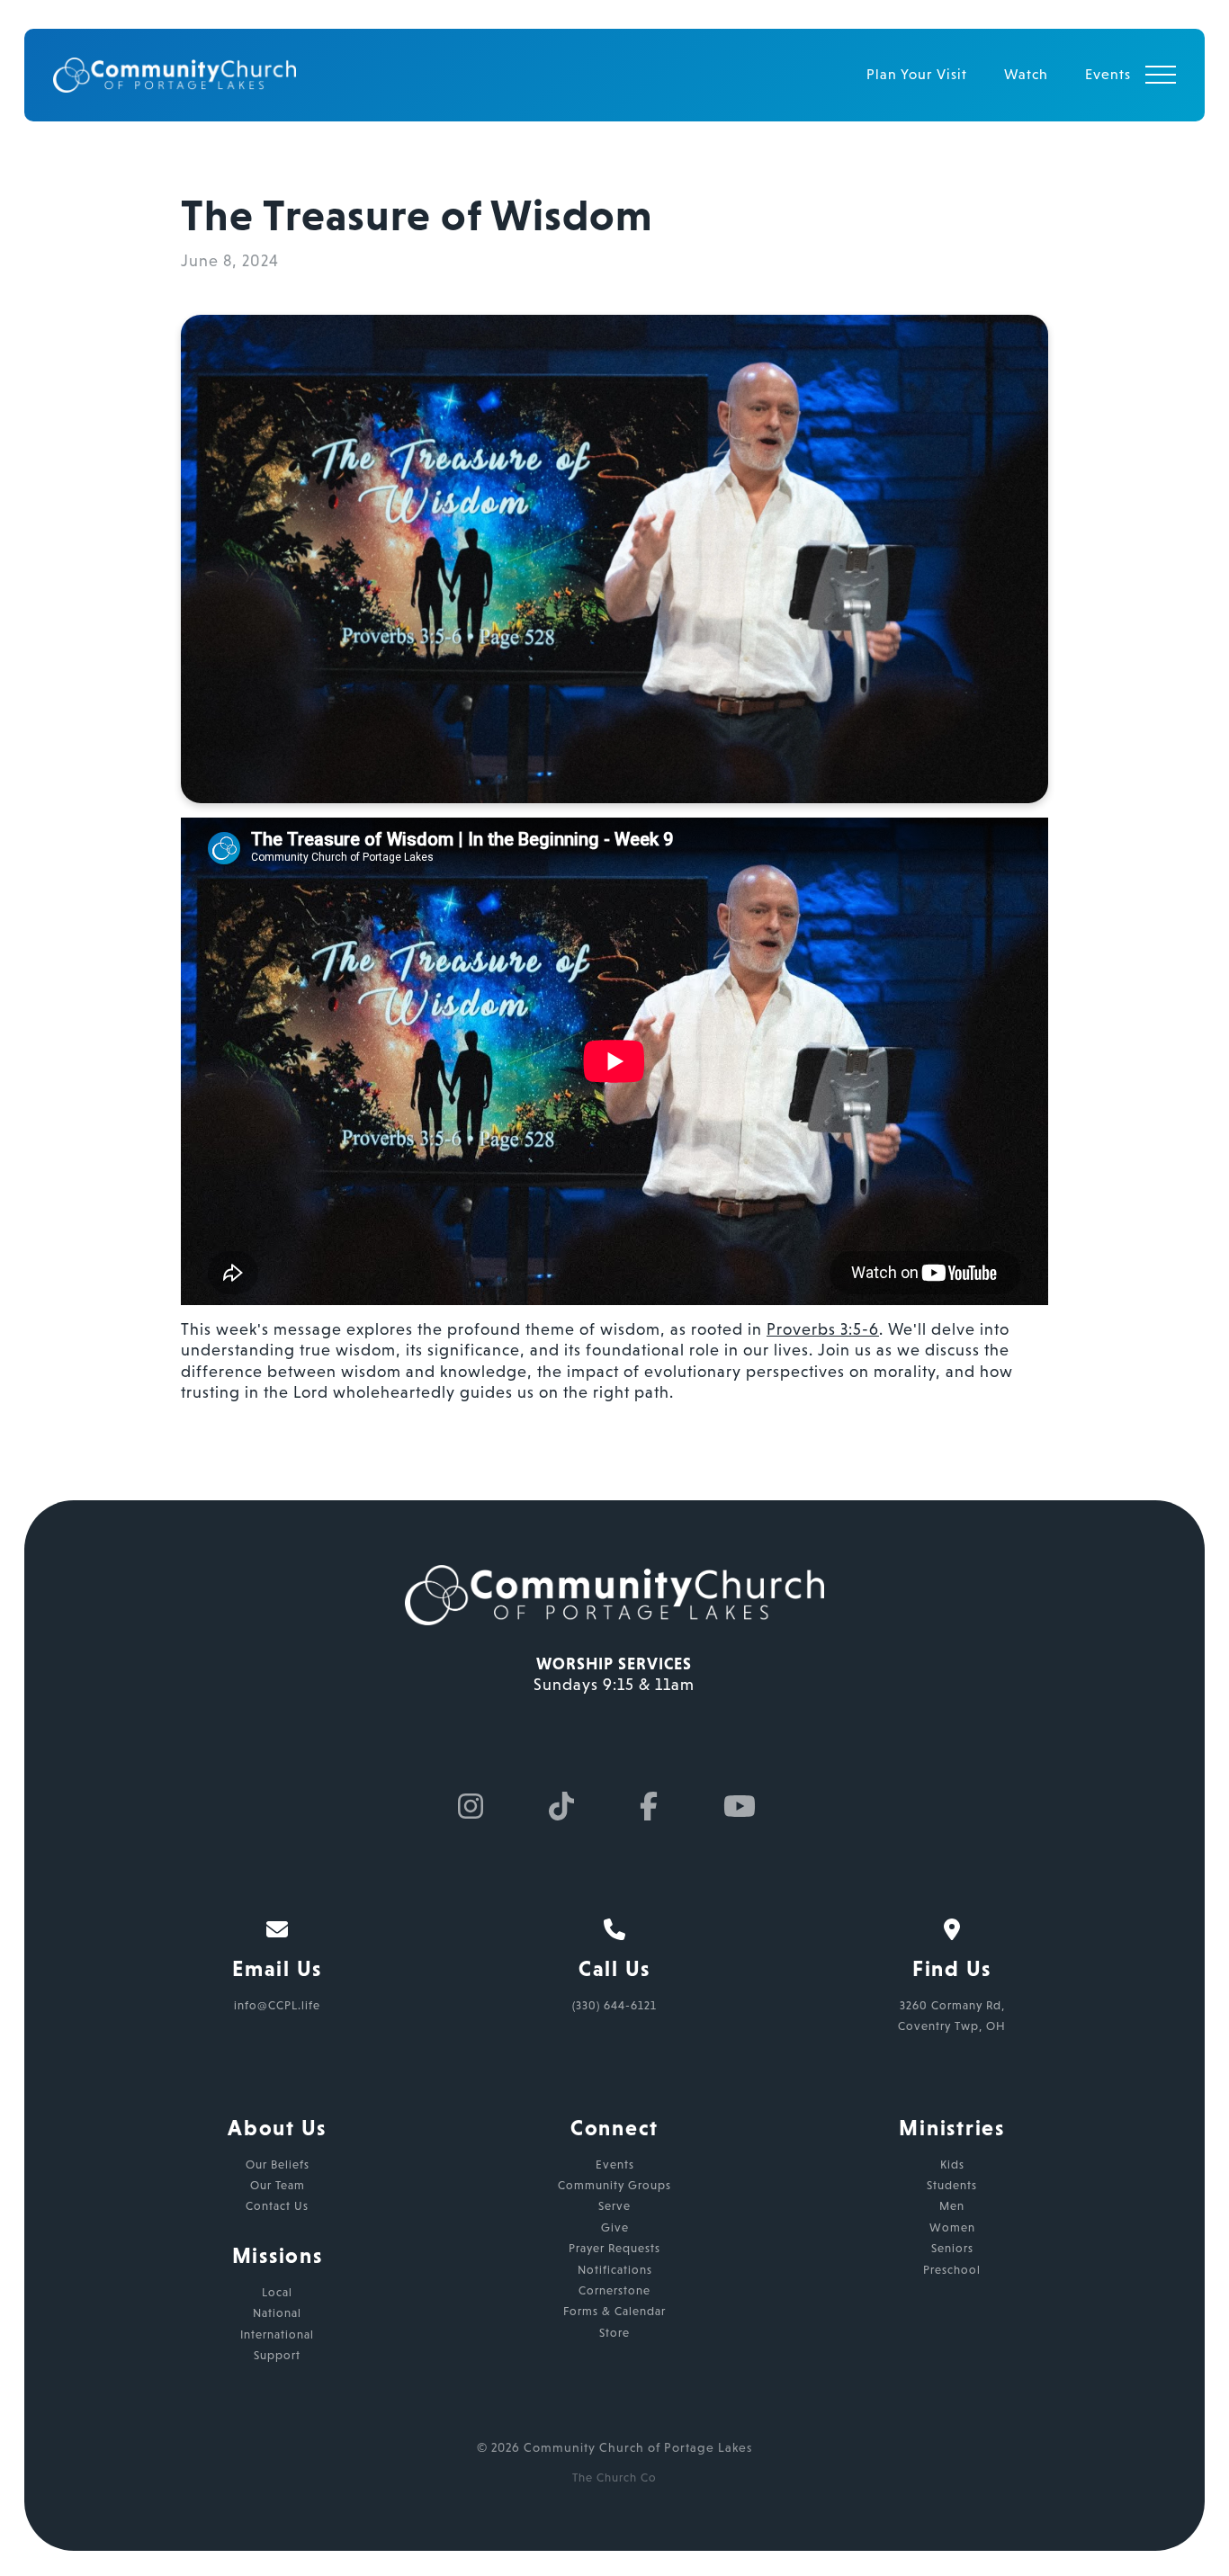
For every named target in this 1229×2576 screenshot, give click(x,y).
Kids (952, 2165)
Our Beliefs (278, 2165)
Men (952, 2206)
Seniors (952, 2248)
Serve (614, 2206)
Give (615, 2227)
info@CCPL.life (277, 2005)
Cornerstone (614, 2290)
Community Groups (614, 2185)
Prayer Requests (614, 2248)
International (277, 2334)
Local (277, 2292)
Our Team (278, 2185)
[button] (1161, 75)
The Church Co (614, 2478)
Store (614, 2333)
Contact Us (277, 2206)
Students (952, 2185)
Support (277, 2355)
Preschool (952, 2270)
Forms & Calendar (614, 2311)
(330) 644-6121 (614, 2005)
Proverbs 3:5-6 (823, 1329)
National (277, 2313)
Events (615, 2165)
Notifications (615, 2270)
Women (952, 2227)
